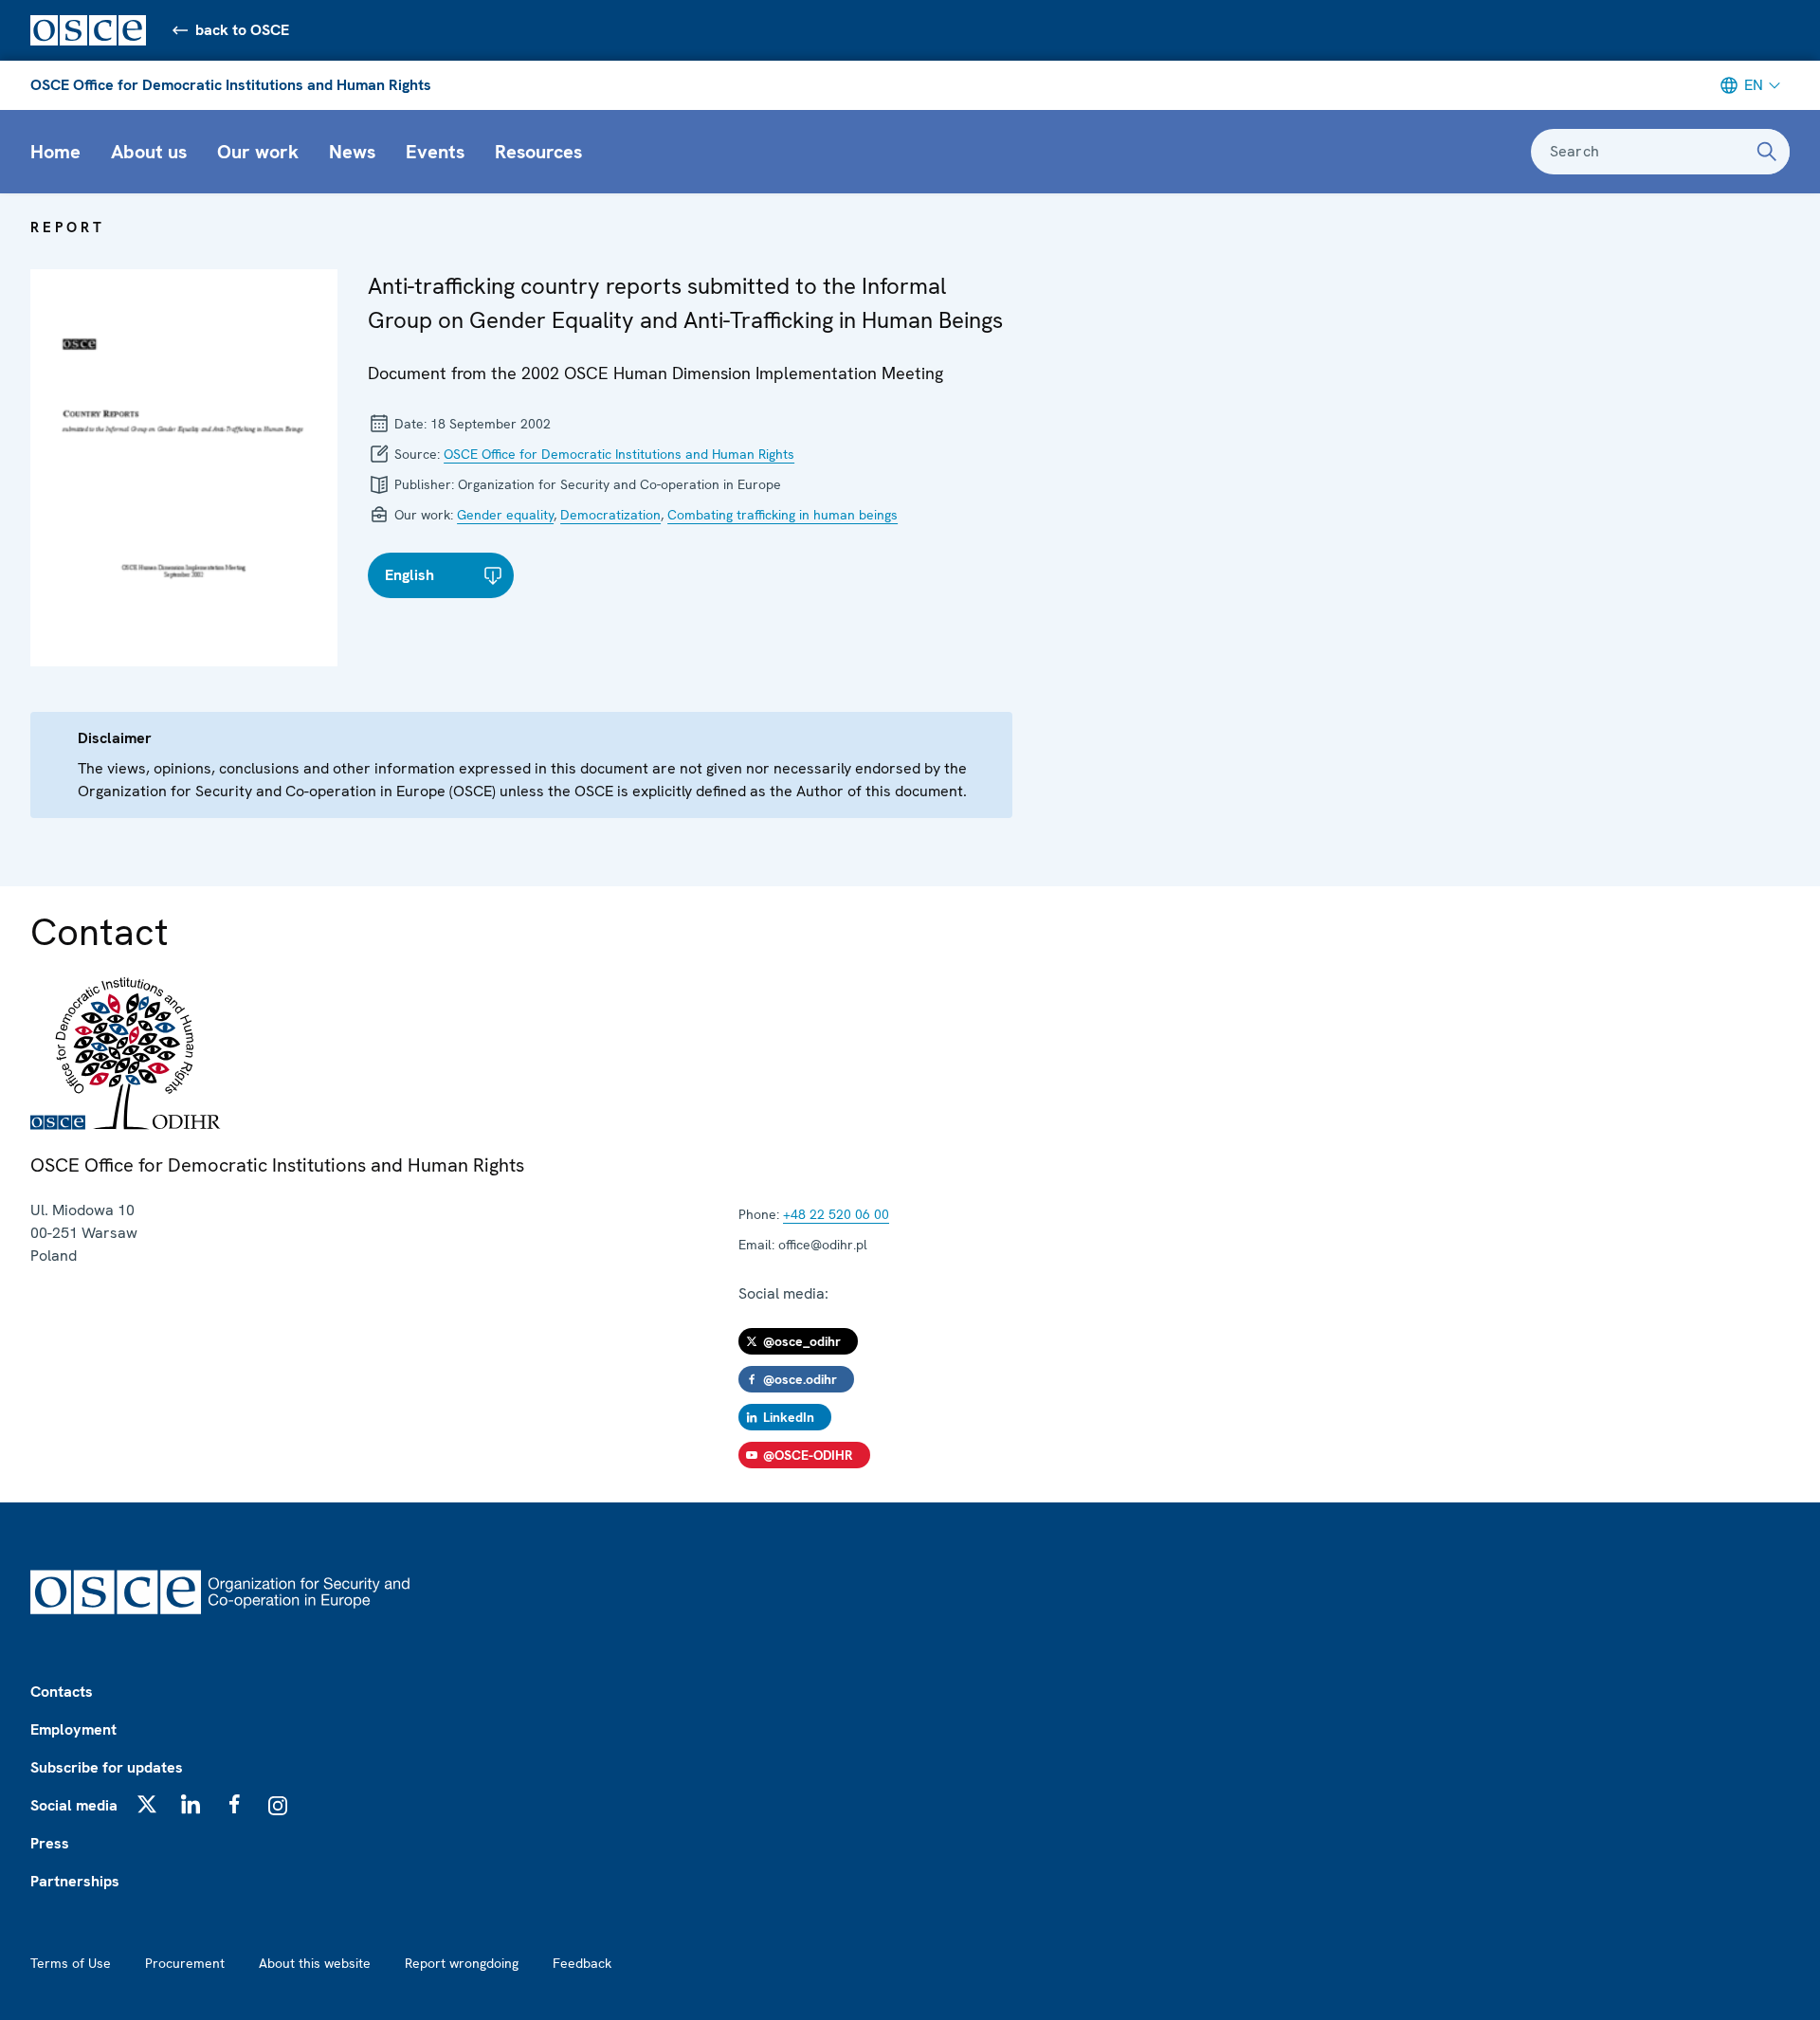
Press (50, 1843)
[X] (147, 1804)
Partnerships (75, 1881)
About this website (315, 1963)
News (352, 152)
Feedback (582, 1963)
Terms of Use (71, 1963)
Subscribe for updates (107, 1767)
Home (55, 152)
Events (435, 152)
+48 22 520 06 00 (836, 1214)
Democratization (610, 515)
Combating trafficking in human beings (783, 515)
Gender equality (505, 515)
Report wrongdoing (462, 1963)
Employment (73, 1729)
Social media (74, 1805)
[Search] (1767, 152)
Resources (538, 152)
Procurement (185, 1963)
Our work (258, 152)
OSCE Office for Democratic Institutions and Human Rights (231, 85)
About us (149, 152)
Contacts (62, 1692)
